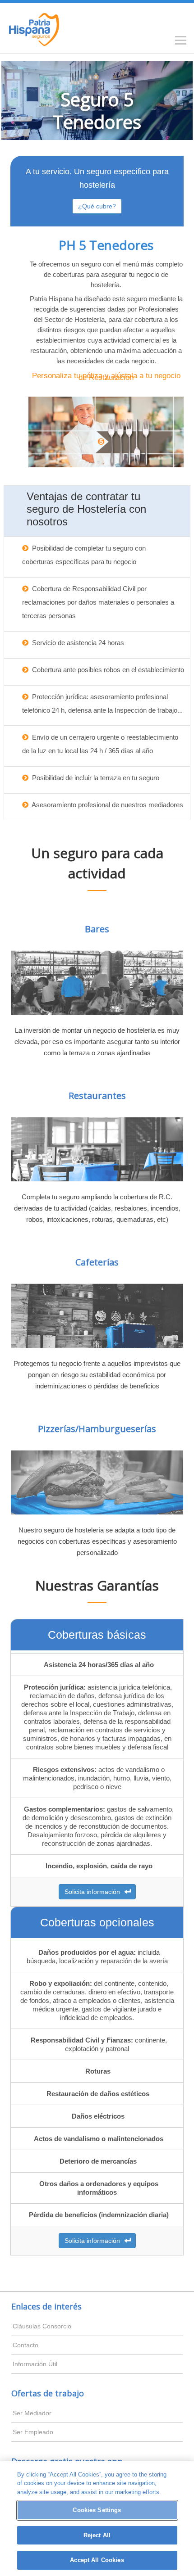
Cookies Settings (97, 2510)
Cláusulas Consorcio (42, 2326)
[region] (97, 2519)
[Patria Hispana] (35, 28)
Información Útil (35, 2364)
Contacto (25, 2345)
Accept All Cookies (97, 2560)
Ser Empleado (33, 2432)
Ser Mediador (32, 2413)
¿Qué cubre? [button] (97, 206)
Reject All (97, 2535)
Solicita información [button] (95, 1892)
